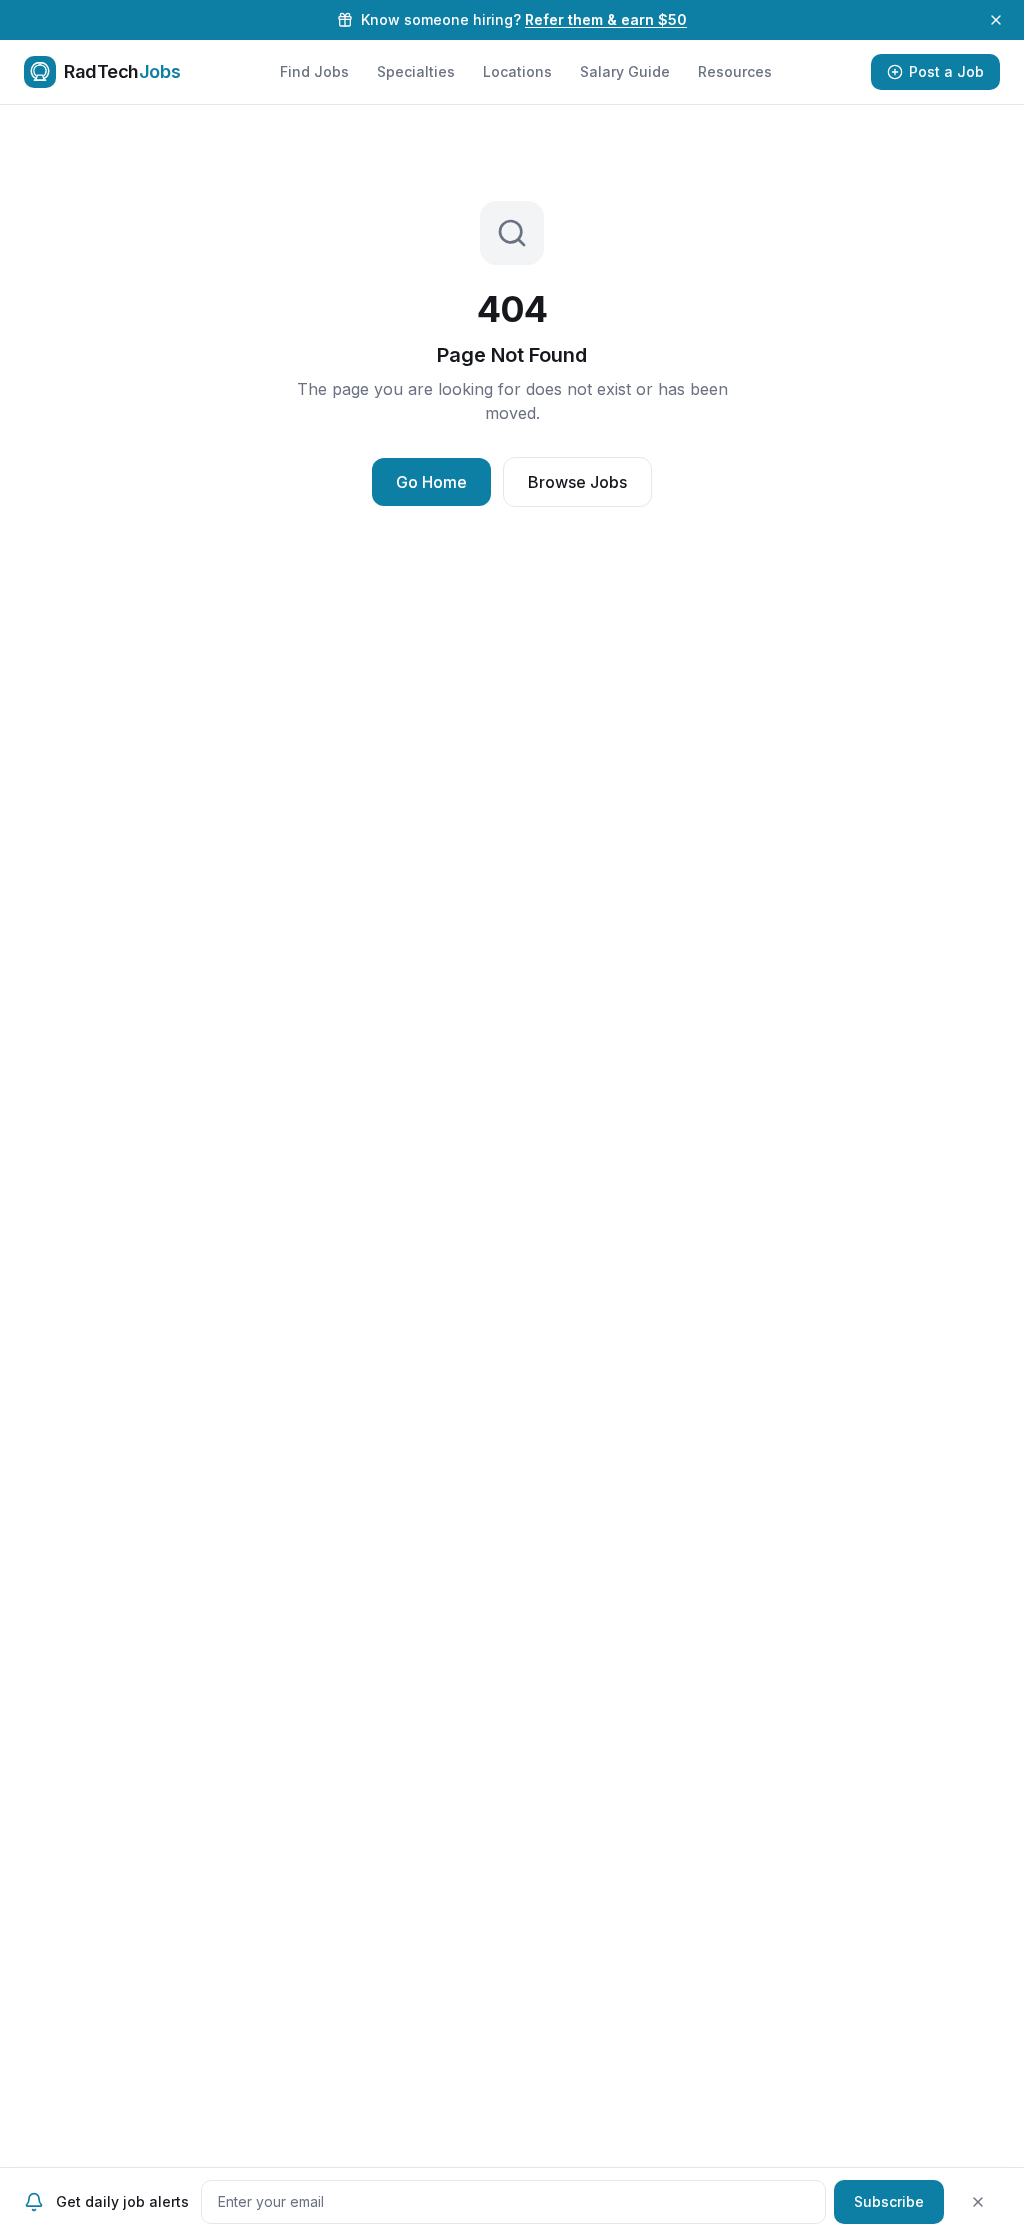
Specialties (416, 71)
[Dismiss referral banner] (996, 20)
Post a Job (946, 71)
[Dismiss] (978, 2202)
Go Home (431, 482)
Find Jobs (314, 71)
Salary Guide (625, 71)
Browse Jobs (577, 482)
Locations (517, 71)
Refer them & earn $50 (606, 19)
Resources (735, 71)
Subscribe (889, 2201)
